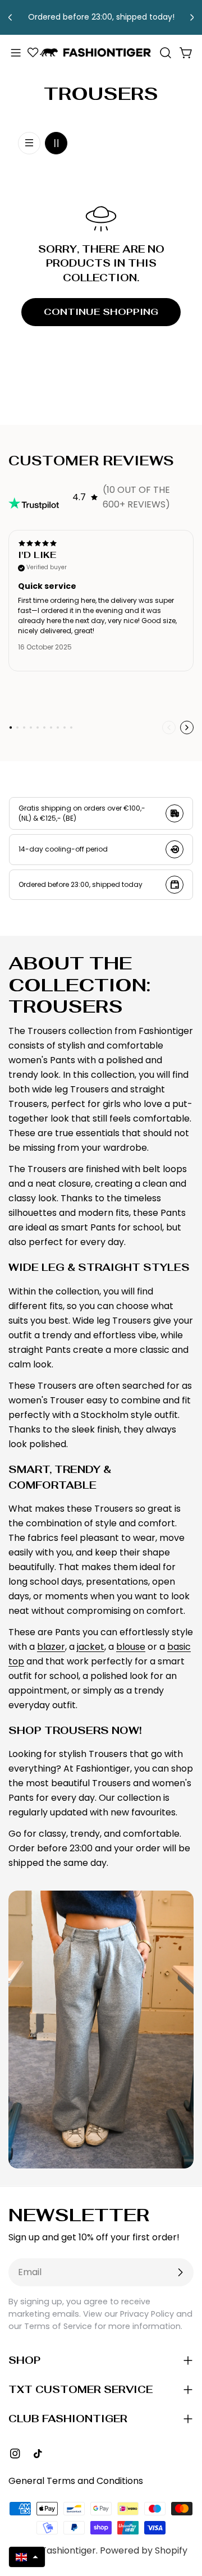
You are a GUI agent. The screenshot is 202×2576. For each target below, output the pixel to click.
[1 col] (29, 143)
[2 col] (56, 143)
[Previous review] (169, 727)
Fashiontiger (69, 2550)
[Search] (166, 53)
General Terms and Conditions (76, 2481)
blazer (51, 1647)
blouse (131, 1647)
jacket (91, 1647)
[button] (27, 2557)
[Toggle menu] (16, 53)
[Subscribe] (180, 2272)
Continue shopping (101, 312)
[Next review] (187, 727)
